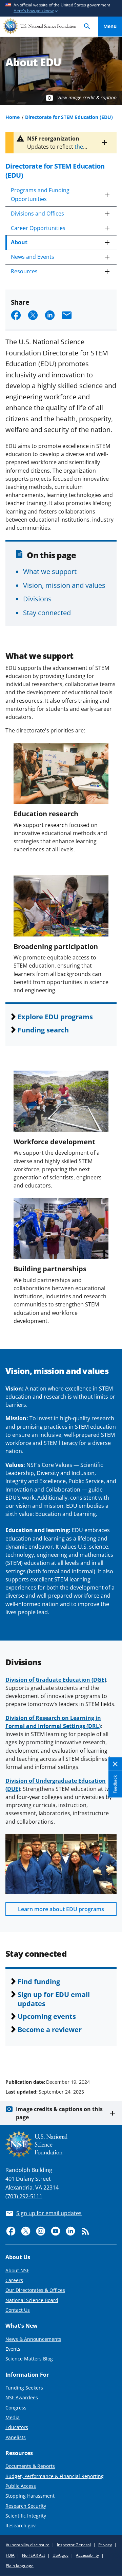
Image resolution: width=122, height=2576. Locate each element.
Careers (14, 2280)
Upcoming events (47, 2016)
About (19, 242)
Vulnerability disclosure (28, 2545)
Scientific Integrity (26, 2516)
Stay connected (47, 612)
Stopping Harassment (30, 2496)
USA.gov (60, 2555)
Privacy (105, 2545)
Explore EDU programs (55, 1017)
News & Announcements (33, 2339)
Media (13, 2417)
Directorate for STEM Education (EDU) (69, 117)
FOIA (10, 2555)
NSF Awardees (22, 2397)
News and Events (33, 257)
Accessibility (87, 2555)
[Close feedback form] (115, 1764)
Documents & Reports (30, 2466)
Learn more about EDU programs (61, 1909)
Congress (16, 2408)
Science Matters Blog (29, 2359)
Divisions (37, 599)
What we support (50, 571)
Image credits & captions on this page (59, 2113)
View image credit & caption (87, 97)
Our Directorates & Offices (35, 2290)
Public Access (21, 2486)
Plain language (20, 2566)
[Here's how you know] (61, 8)
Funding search (43, 1030)
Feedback (115, 1784)
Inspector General (74, 2545)
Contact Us (18, 2310)
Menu (110, 26)
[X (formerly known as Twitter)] (26, 2231)
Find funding (39, 1981)
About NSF (17, 2270)
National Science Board (32, 2300)
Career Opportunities (38, 228)
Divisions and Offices (37, 214)
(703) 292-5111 (24, 2196)
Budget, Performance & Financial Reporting (55, 2476)
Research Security (26, 2506)
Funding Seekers (24, 2388)
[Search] (87, 27)
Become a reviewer (50, 2029)
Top (110, 2056)
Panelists (16, 2437)
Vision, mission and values (64, 585)
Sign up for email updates (49, 2213)
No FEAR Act (34, 2555)
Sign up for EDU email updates (54, 1999)
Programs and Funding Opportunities (40, 195)
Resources (24, 271)
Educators (17, 2427)
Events (13, 2349)
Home (13, 117)
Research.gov (21, 2525)
